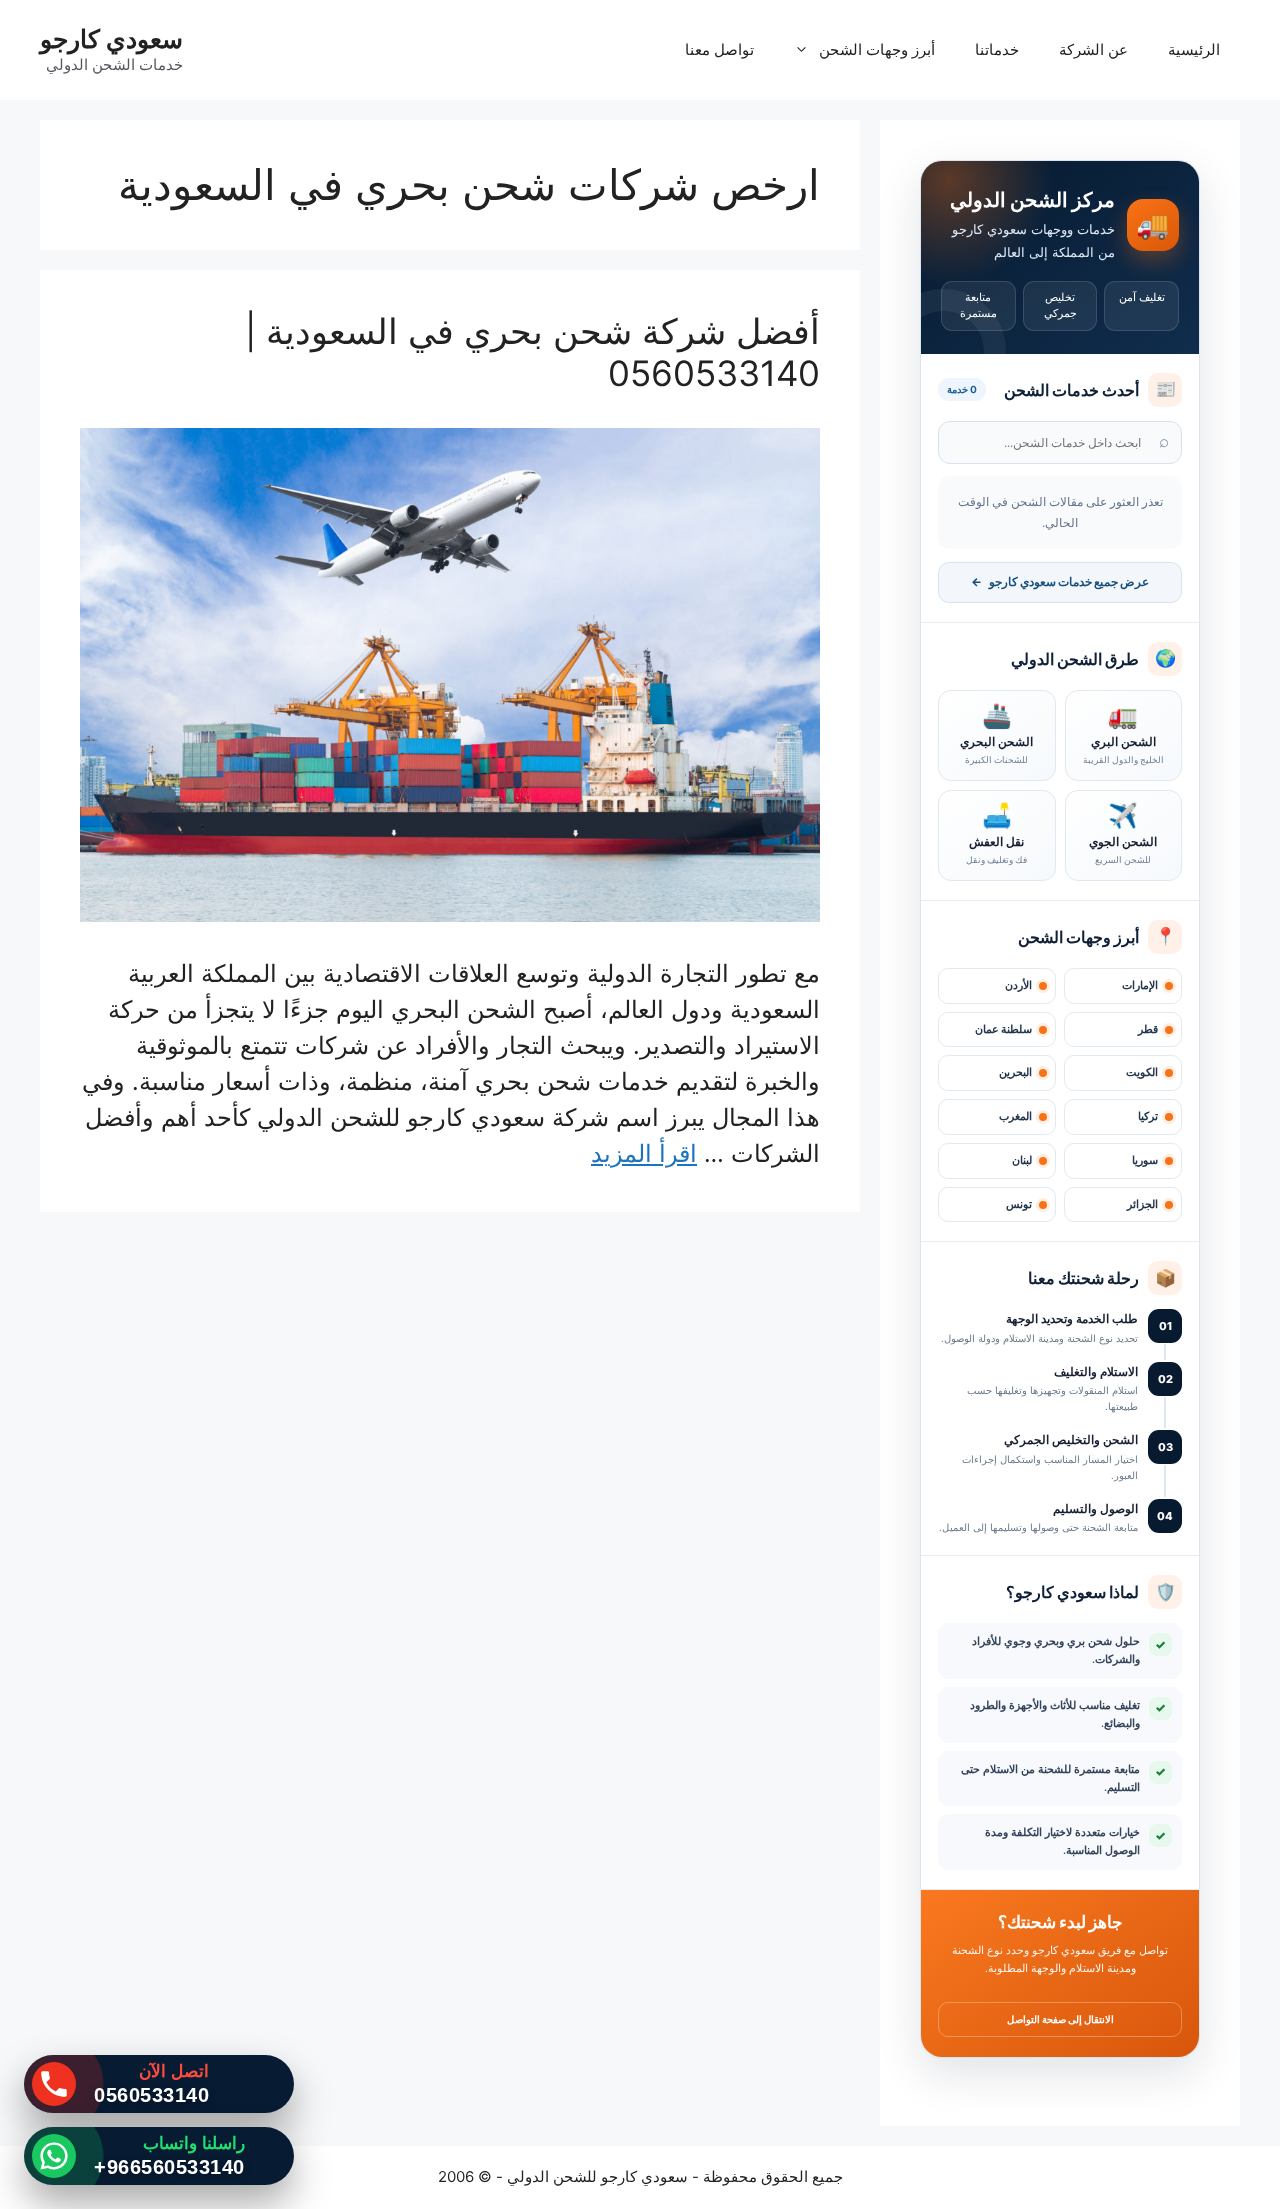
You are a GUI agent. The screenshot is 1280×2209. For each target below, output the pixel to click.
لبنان (1022, 1160)
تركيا (1148, 1116)
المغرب (1015, 1116)
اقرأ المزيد (644, 1153)
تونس (1019, 1204)
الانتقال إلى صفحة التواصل (1060, 2019)
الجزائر (1142, 1204)
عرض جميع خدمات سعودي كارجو (1060, 582)
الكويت (1142, 1072)
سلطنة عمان (1003, 1029)
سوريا (1145, 1160)
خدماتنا (997, 49)
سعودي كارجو (111, 39)
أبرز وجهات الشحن (877, 49)
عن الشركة (1093, 49)
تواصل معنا (719, 49)
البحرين (1015, 1072)
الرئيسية (1194, 49)
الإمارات (1140, 985)
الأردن (1018, 985)
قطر (1148, 1029)
